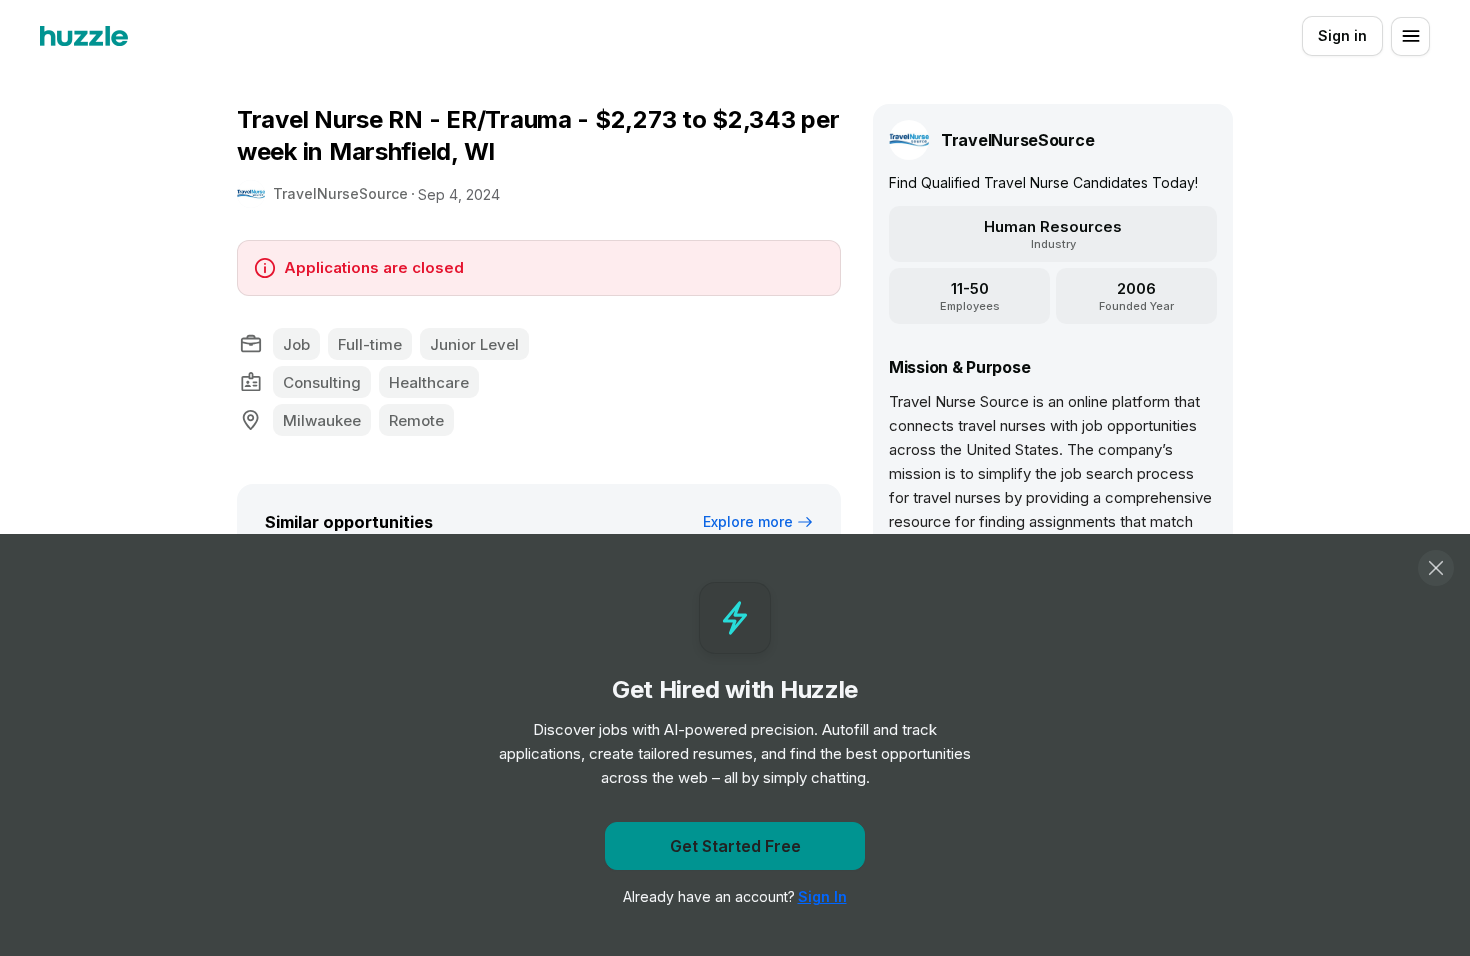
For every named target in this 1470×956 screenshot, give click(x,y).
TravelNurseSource (340, 193)
